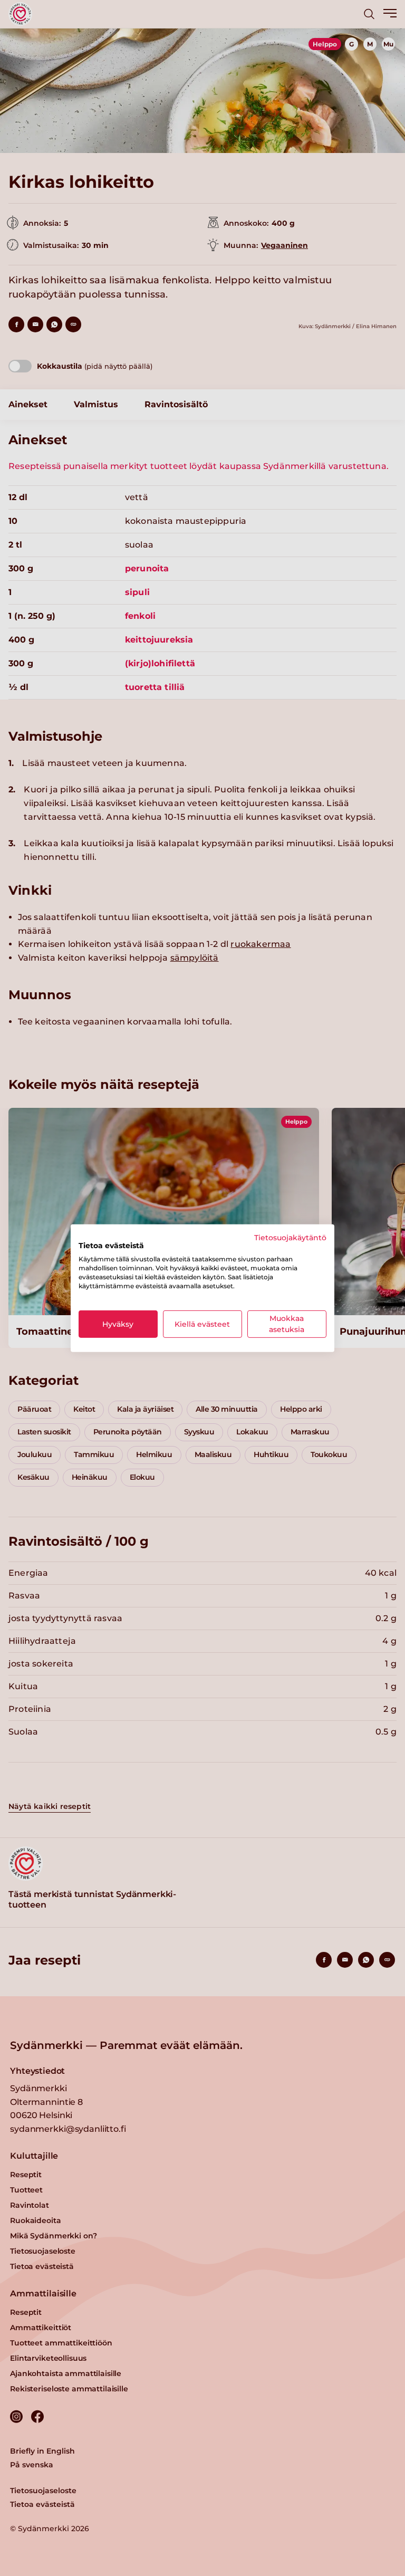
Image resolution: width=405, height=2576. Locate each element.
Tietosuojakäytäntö (290, 1237)
